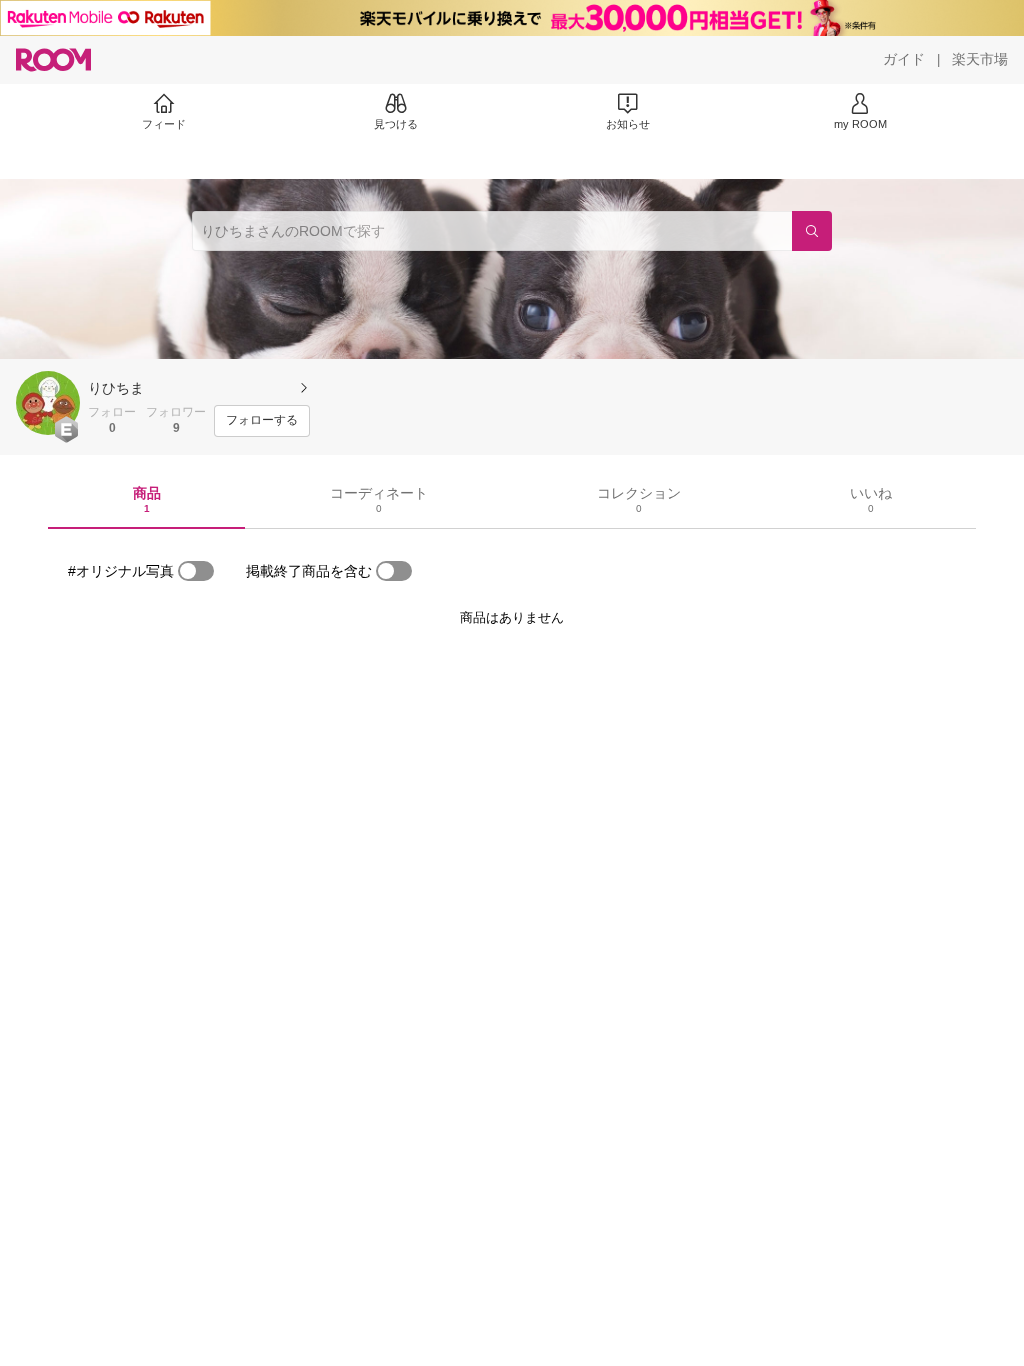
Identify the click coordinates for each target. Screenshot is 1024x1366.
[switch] (196, 571)
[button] (48, 403)
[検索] (812, 231)
